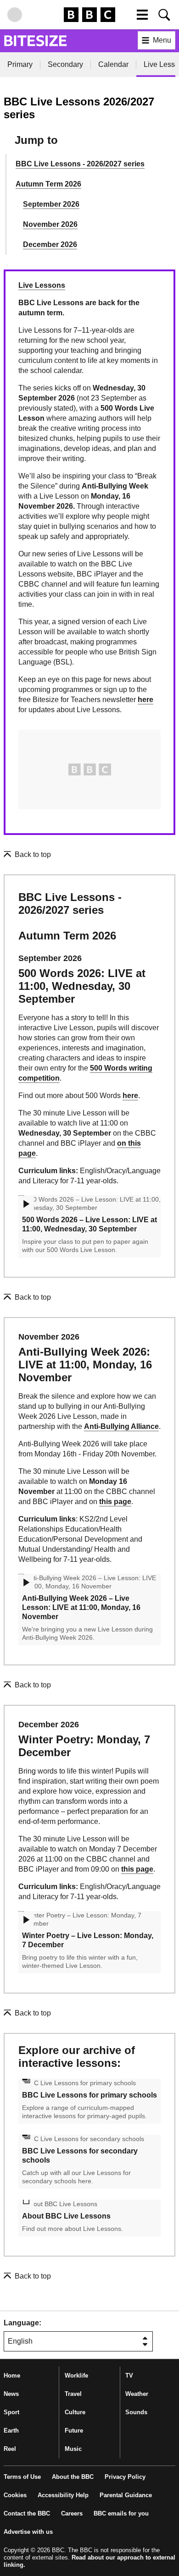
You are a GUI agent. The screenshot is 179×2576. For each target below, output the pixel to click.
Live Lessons (42, 285)
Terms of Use (22, 2477)
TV (129, 2376)
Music (73, 2449)
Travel (73, 2394)
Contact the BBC (27, 2513)
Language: (22, 2323)
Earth (11, 2430)
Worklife (76, 2376)
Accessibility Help (63, 2495)
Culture (75, 2412)
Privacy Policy (125, 2477)
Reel (10, 2449)
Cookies (15, 2495)
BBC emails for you (121, 2513)
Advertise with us (28, 2532)
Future (74, 2430)
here (145, 700)
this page (115, 1502)
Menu (162, 40)
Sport (11, 2412)
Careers (72, 2513)
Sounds (136, 2412)
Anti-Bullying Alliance (121, 1426)
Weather (137, 2394)
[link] (27, 855)
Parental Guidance (126, 2495)
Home (12, 2376)
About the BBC (73, 2477)
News (11, 2394)
